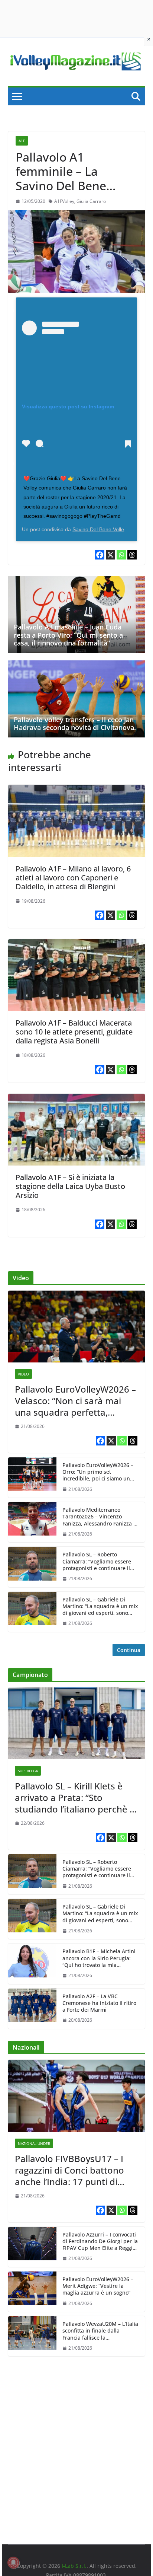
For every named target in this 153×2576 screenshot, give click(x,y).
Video (23, 1374)
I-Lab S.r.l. (74, 2566)
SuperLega (28, 1771)
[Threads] (132, 555)
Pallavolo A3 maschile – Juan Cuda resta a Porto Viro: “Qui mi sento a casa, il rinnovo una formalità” (68, 635)
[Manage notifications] (13, 2563)
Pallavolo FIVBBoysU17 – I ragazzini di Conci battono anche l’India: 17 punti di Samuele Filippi (69, 2170)
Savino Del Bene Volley (100, 529)
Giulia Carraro (91, 201)
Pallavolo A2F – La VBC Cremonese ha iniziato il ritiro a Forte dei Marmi (99, 2003)
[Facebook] (100, 555)
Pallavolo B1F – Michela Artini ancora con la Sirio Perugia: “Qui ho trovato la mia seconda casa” (99, 1958)
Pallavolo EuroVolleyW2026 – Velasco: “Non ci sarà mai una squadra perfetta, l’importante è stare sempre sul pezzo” (75, 1401)
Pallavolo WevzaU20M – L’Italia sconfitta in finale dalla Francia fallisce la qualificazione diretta (100, 2331)
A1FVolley (64, 201)
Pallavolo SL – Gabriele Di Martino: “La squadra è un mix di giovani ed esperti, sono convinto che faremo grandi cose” (100, 1606)
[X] (110, 555)
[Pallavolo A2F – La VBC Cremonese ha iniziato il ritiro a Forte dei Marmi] (32, 2009)
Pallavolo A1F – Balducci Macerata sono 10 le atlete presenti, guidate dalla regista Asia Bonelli (74, 1032)
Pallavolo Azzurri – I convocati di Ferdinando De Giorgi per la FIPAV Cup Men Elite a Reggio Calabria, (100, 2242)
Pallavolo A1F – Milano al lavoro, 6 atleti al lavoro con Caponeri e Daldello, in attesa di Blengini (73, 878)
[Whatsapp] (121, 555)
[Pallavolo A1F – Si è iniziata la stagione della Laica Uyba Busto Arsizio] (76, 1099)
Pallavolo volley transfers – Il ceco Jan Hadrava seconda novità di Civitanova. (75, 724)
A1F (22, 141)
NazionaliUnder (34, 2143)
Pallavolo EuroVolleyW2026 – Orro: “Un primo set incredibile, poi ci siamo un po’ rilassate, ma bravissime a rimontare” (99, 1472)
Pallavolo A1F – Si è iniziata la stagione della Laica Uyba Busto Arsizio (70, 1186)
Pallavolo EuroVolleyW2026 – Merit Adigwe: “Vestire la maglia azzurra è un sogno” (98, 2286)
